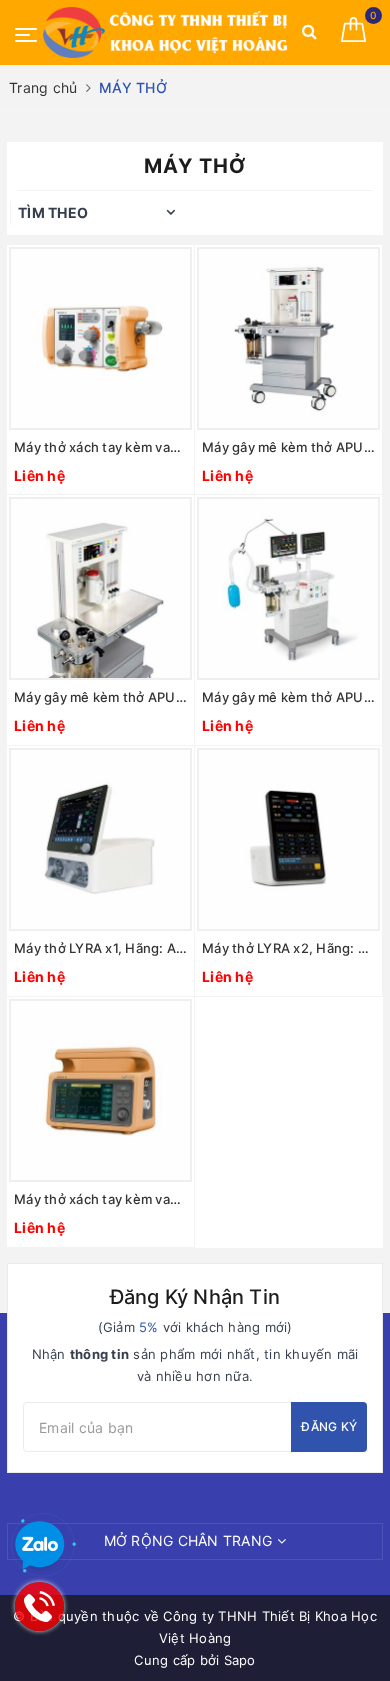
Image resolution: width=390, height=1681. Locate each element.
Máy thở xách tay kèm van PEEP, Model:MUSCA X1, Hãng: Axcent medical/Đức (100, 447)
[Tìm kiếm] (309, 35)
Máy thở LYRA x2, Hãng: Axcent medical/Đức (288, 948)
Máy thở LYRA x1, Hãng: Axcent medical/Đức (100, 948)
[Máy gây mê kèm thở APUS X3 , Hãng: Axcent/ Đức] (288, 588)
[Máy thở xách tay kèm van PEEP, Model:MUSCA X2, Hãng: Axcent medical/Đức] (100, 1090)
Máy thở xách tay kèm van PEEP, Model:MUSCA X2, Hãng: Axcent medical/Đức (100, 1199)
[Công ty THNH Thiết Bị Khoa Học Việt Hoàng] (167, 32)
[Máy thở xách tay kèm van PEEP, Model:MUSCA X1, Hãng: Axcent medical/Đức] (100, 338)
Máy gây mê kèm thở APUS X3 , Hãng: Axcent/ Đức (288, 697)
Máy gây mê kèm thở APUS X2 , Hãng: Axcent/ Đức (100, 697)
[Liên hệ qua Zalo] (40, 1546)
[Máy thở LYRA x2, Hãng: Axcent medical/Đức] (288, 839)
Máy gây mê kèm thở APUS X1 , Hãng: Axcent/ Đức (288, 447)
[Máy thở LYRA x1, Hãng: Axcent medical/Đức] (100, 839)
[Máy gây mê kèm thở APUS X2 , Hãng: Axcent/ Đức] (100, 588)
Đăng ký (329, 1426)
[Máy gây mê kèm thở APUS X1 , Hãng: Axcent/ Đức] (288, 338)
